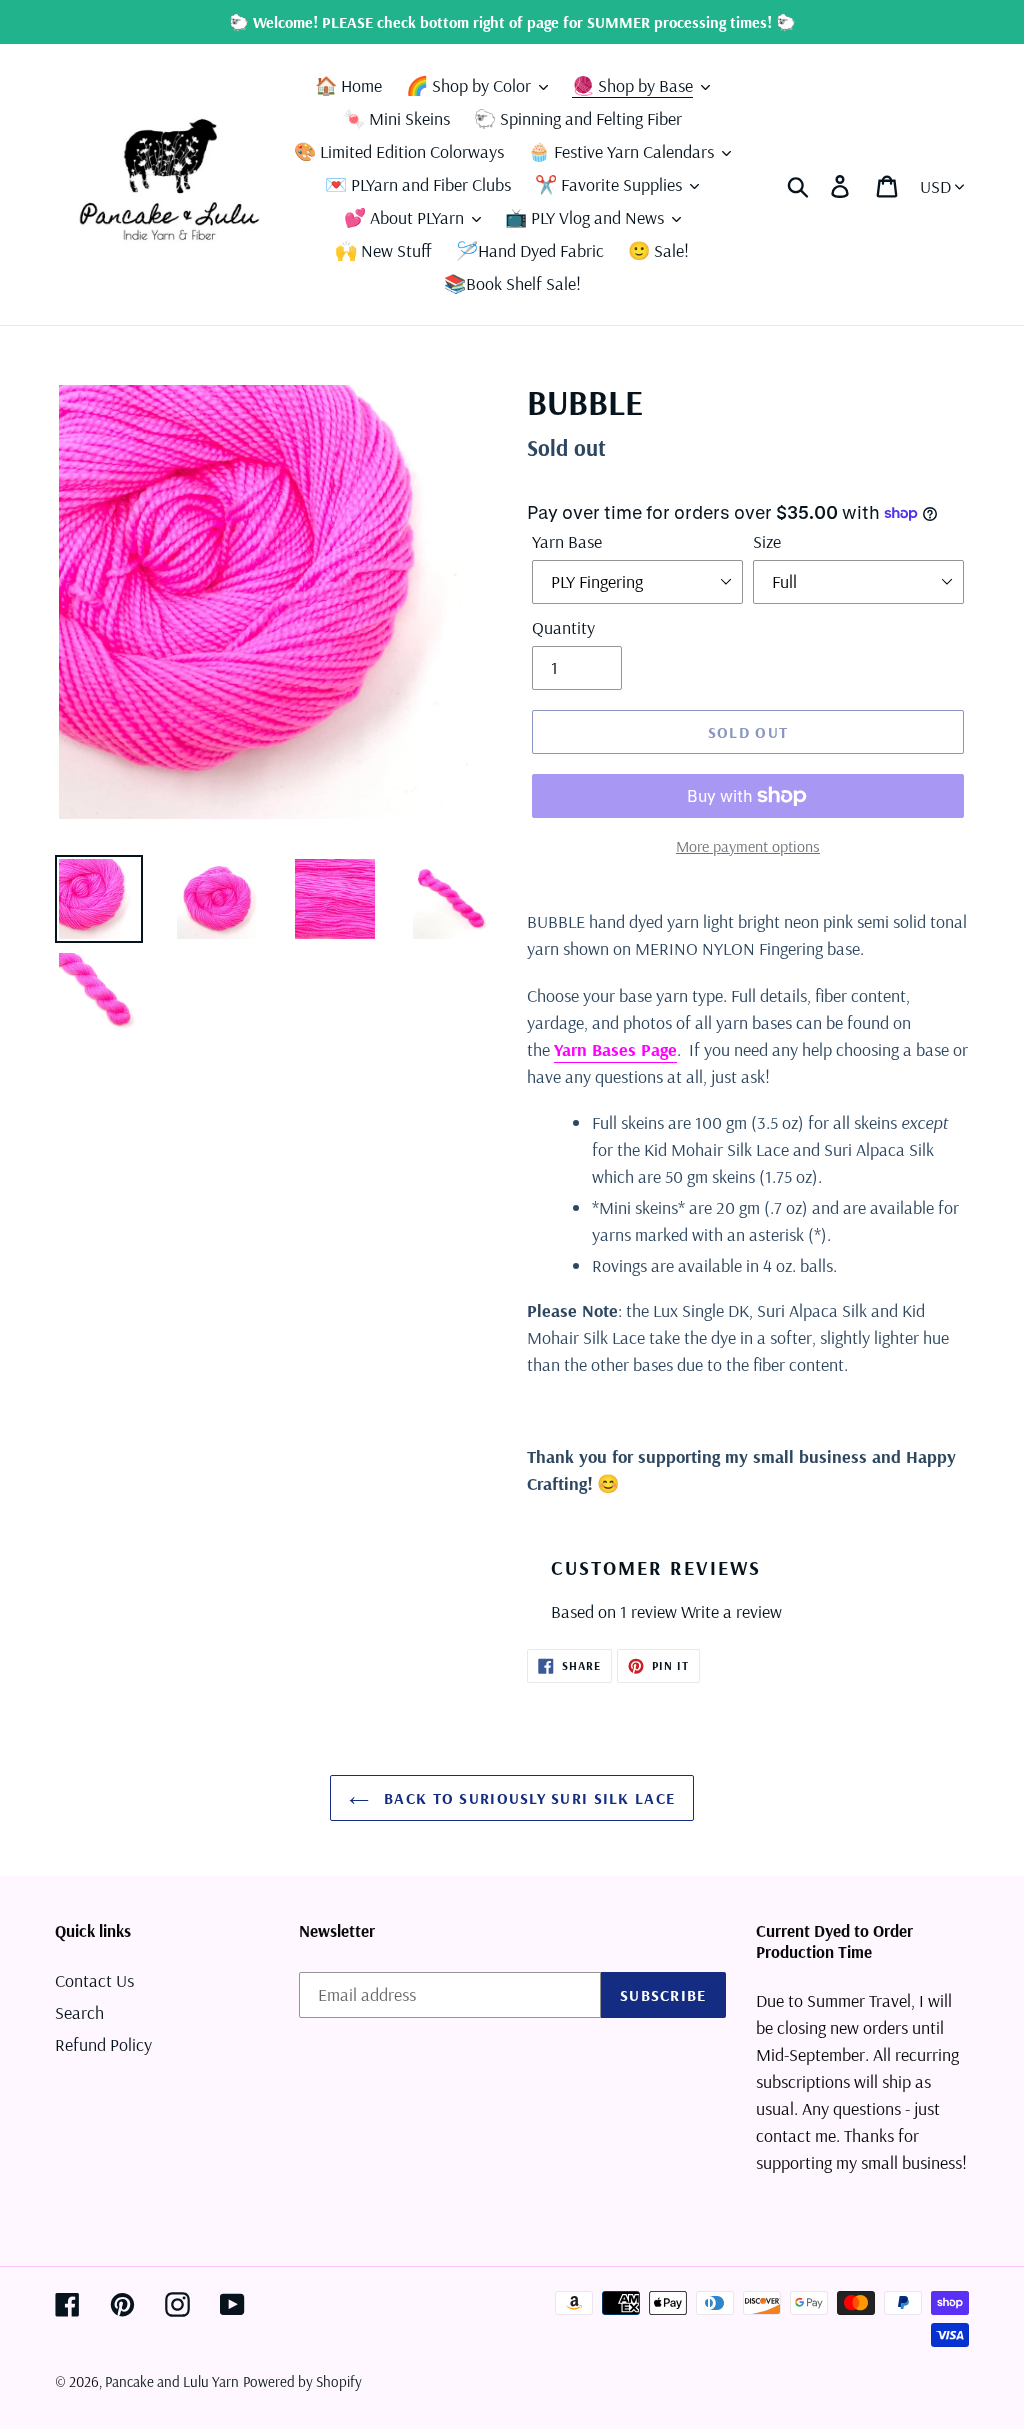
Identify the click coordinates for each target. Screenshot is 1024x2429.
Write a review (731, 1611)
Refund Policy (103, 2044)
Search (79, 2012)
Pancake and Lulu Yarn (172, 2381)
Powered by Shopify (302, 2381)
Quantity (563, 627)
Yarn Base (567, 541)
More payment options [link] (748, 846)
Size (767, 541)
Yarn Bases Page (615, 1049)
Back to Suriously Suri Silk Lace (527, 1798)
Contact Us (94, 1980)
